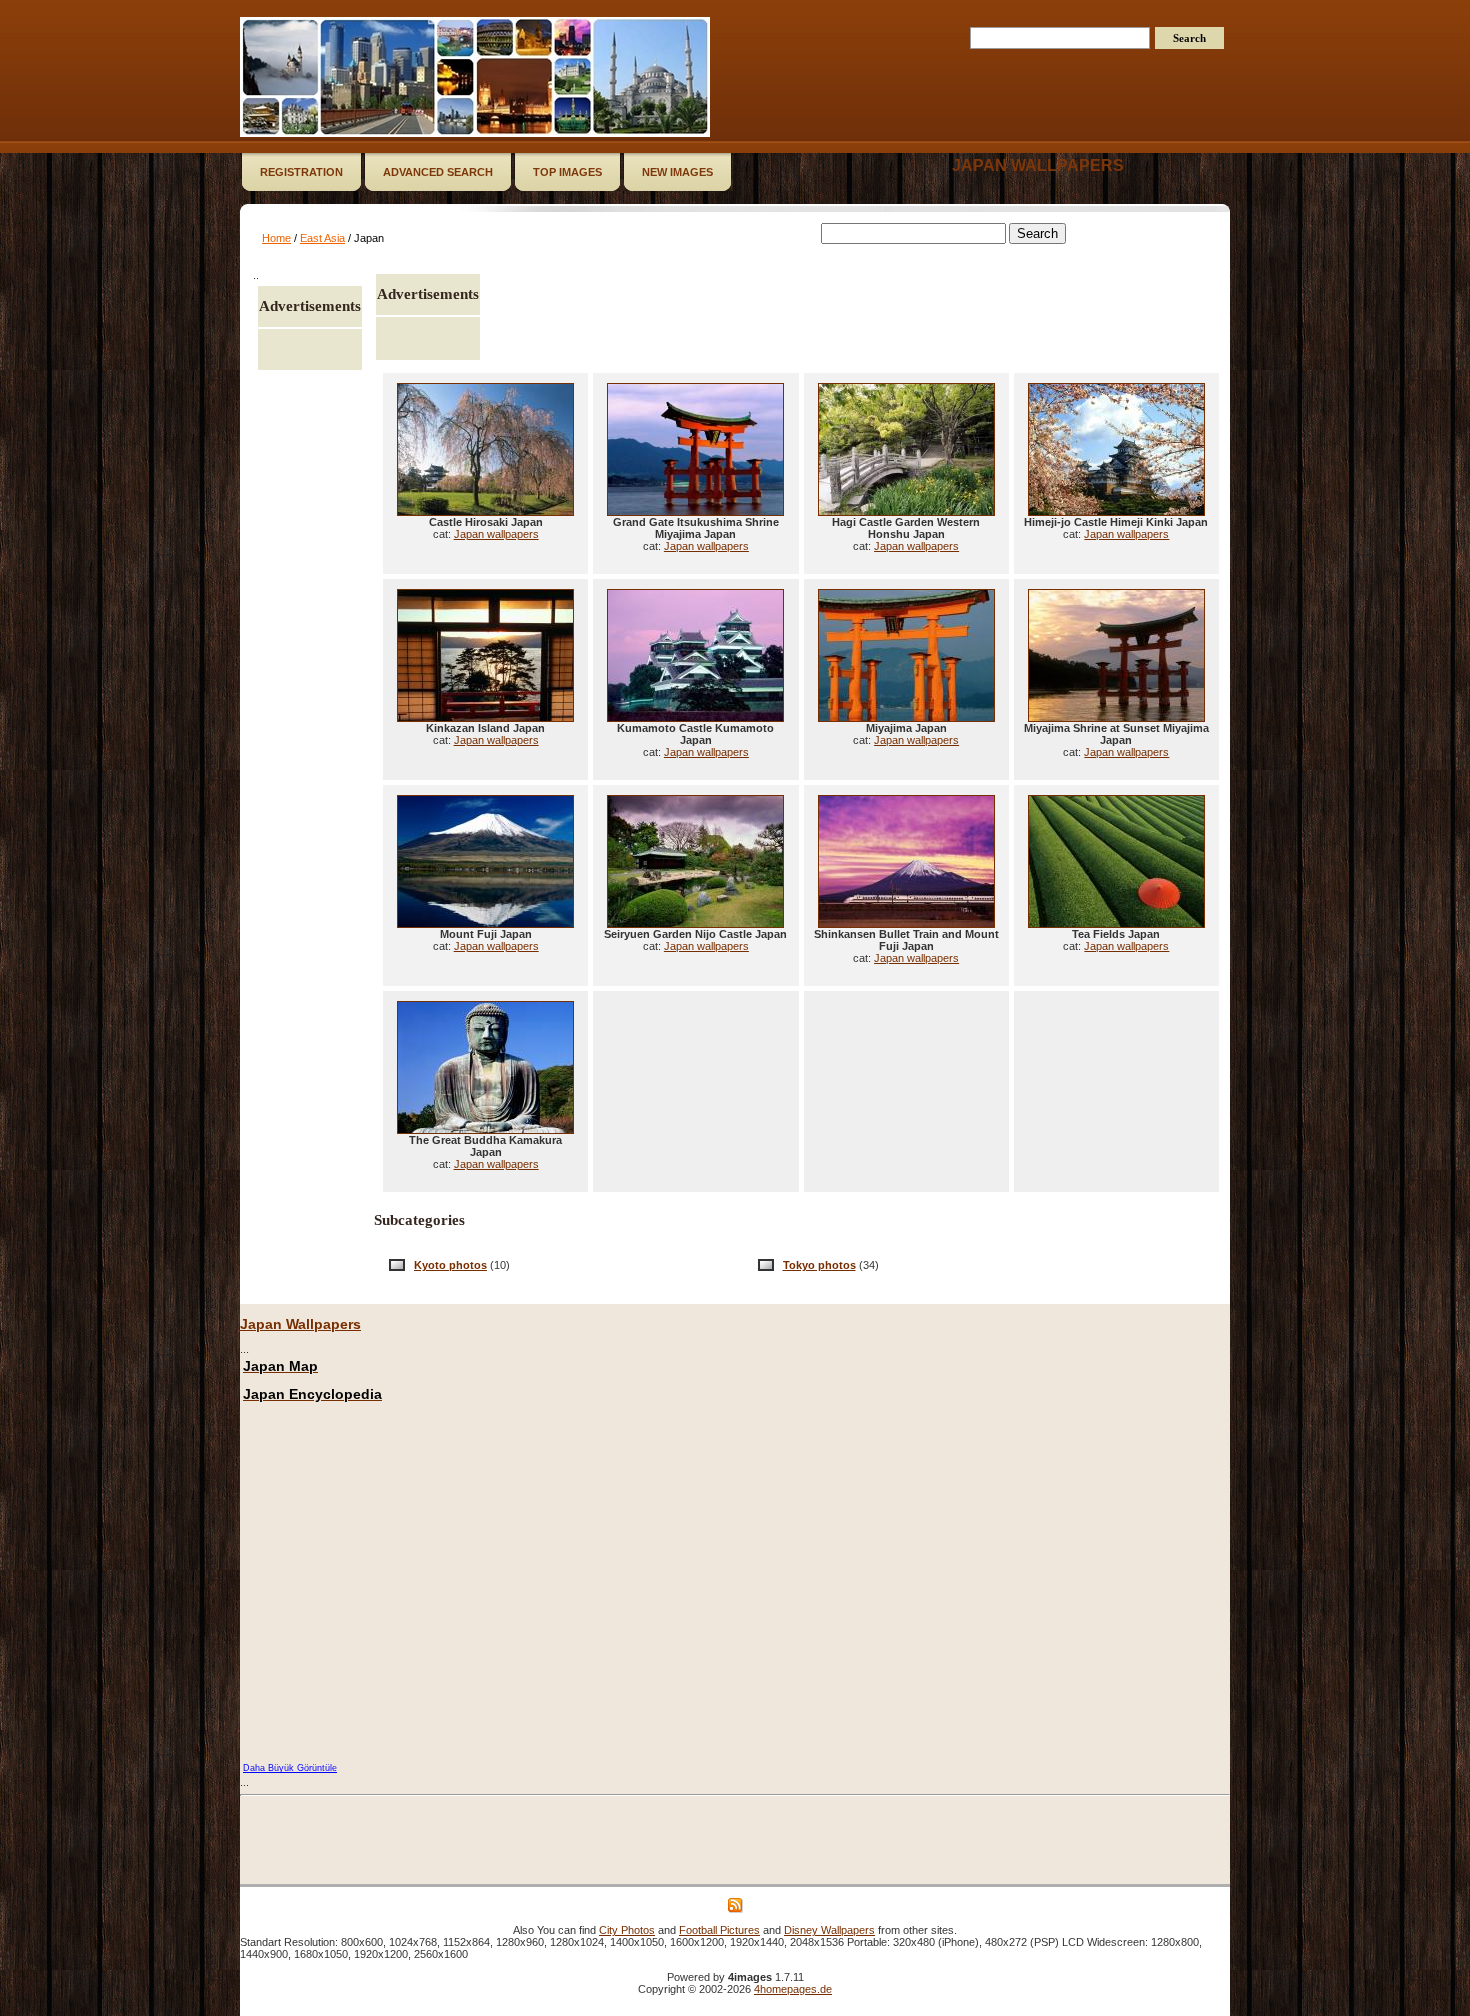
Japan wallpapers (1038, 165)
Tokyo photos (819, 1265)
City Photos (627, 1930)
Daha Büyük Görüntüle (290, 1768)
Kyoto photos (450, 1265)
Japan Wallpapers (300, 1324)
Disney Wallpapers (829, 1930)
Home (276, 238)
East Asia (322, 238)
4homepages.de (793, 1989)
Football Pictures (719, 1930)
